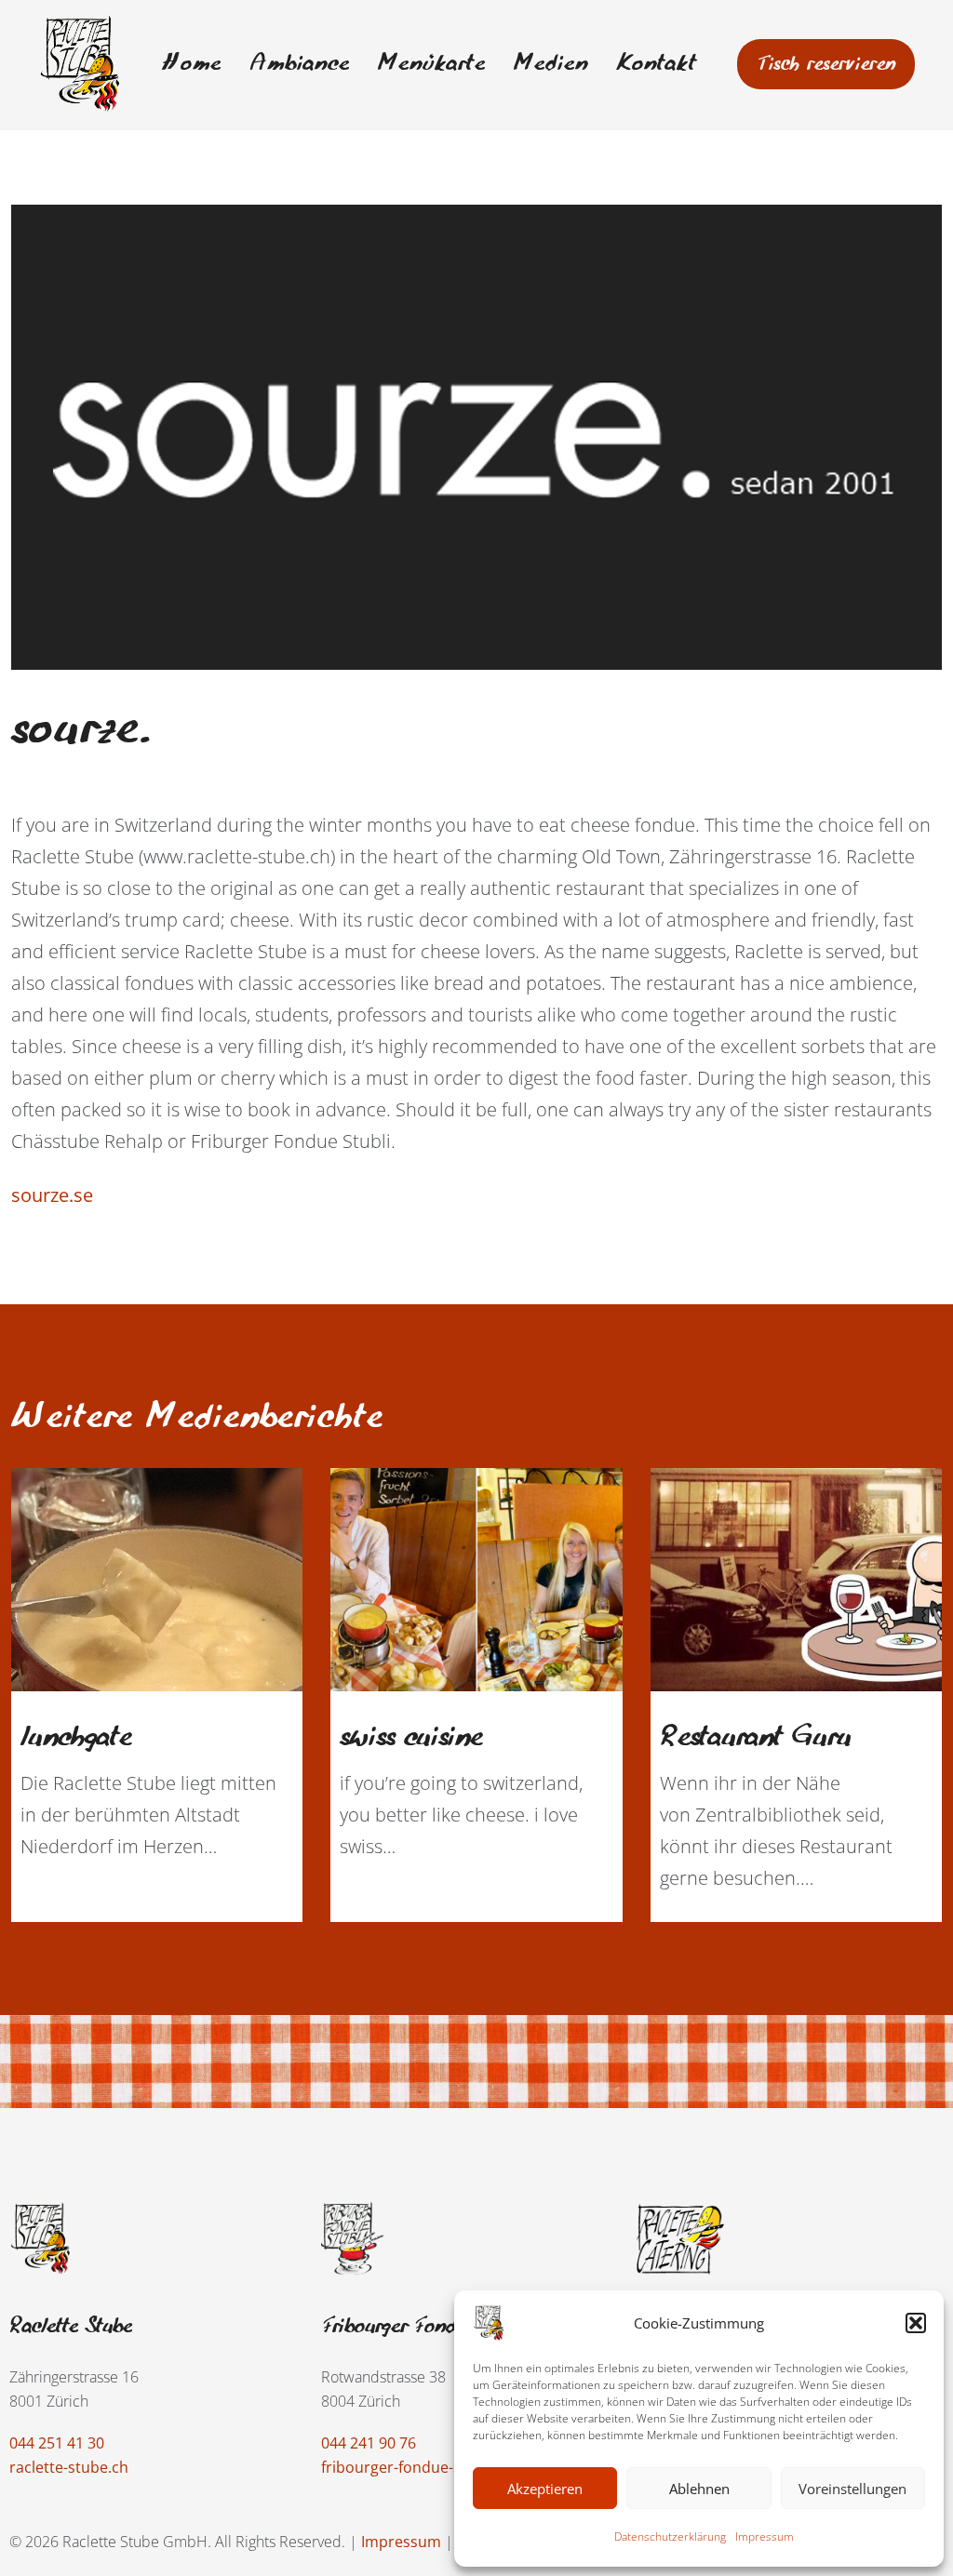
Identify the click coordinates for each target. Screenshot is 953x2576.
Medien (551, 64)
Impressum (765, 2536)
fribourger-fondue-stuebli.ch (421, 2467)
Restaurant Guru (756, 1738)
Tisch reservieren (826, 64)
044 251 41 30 (57, 2443)
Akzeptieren (545, 2489)
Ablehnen (699, 2489)
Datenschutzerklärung (670, 2536)
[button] (916, 2323)
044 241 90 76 (369, 2443)
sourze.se (52, 1195)
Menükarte (432, 64)
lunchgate (76, 1738)
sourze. (82, 730)
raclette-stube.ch (69, 2467)
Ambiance (300, 64)
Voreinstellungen (852, 2489)
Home (192, 64)
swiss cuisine (411, 1738)
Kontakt (657, 64)
